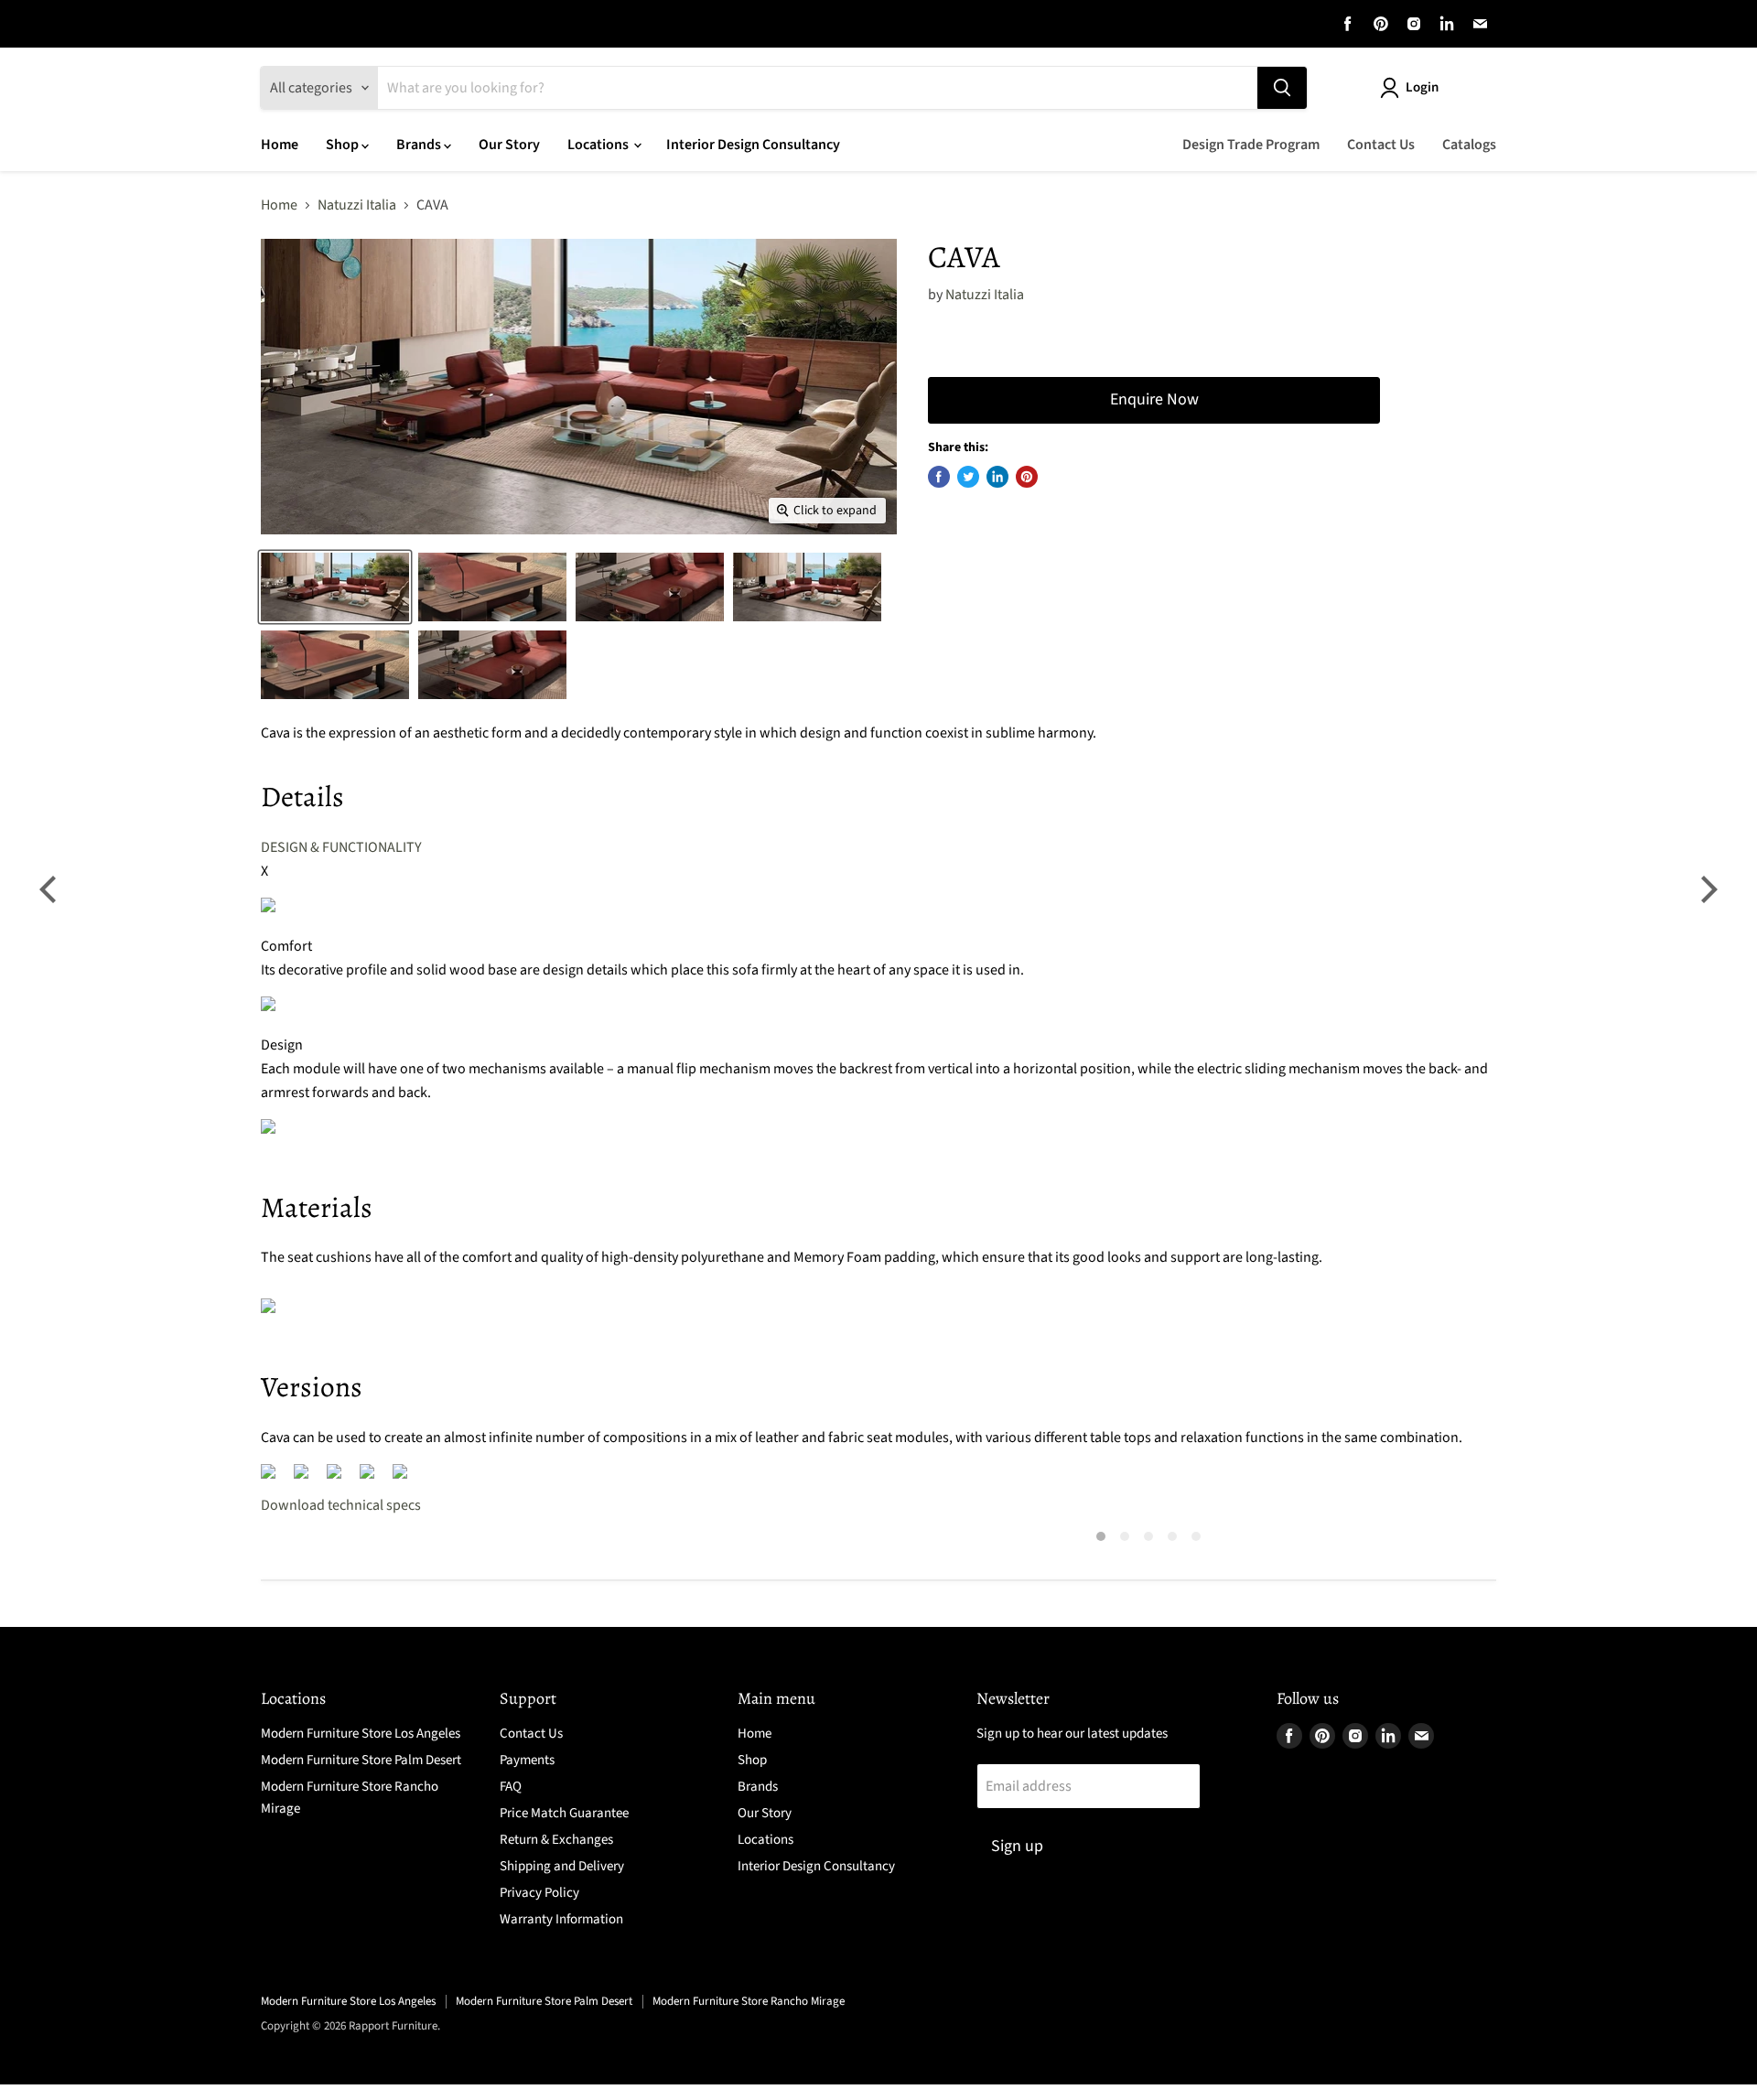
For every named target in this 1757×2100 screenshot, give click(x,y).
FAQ (511, 1787)
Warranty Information (561, 1919)
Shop (344, 145)
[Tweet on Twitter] (968, 477)
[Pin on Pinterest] (1027, 477)
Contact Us (1381, 145)
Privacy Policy (539, 1893)
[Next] (1707, 889)
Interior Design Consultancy (753, 145)
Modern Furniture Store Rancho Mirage (749, 2001)
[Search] (1282, 88)
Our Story (509, 145)
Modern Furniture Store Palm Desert (361, 1760)
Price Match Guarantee (564, 1813)
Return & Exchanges (556, 1840)
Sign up (1017, 1846)
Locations (599, 145)
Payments (527, 1760)
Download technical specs (341, 1505)
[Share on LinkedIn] (997, 477)
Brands (420, 145)
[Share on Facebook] (939, 477)
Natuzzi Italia (357, 205)
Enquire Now (1154, 399)
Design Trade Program (1251, 145)
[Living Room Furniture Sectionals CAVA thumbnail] (335, 587)
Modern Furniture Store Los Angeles (361, 1734)
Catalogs (1469, 145)
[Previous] (50, 889)
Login (1422, 87)
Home (280, 145)
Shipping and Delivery (562, 1866)
